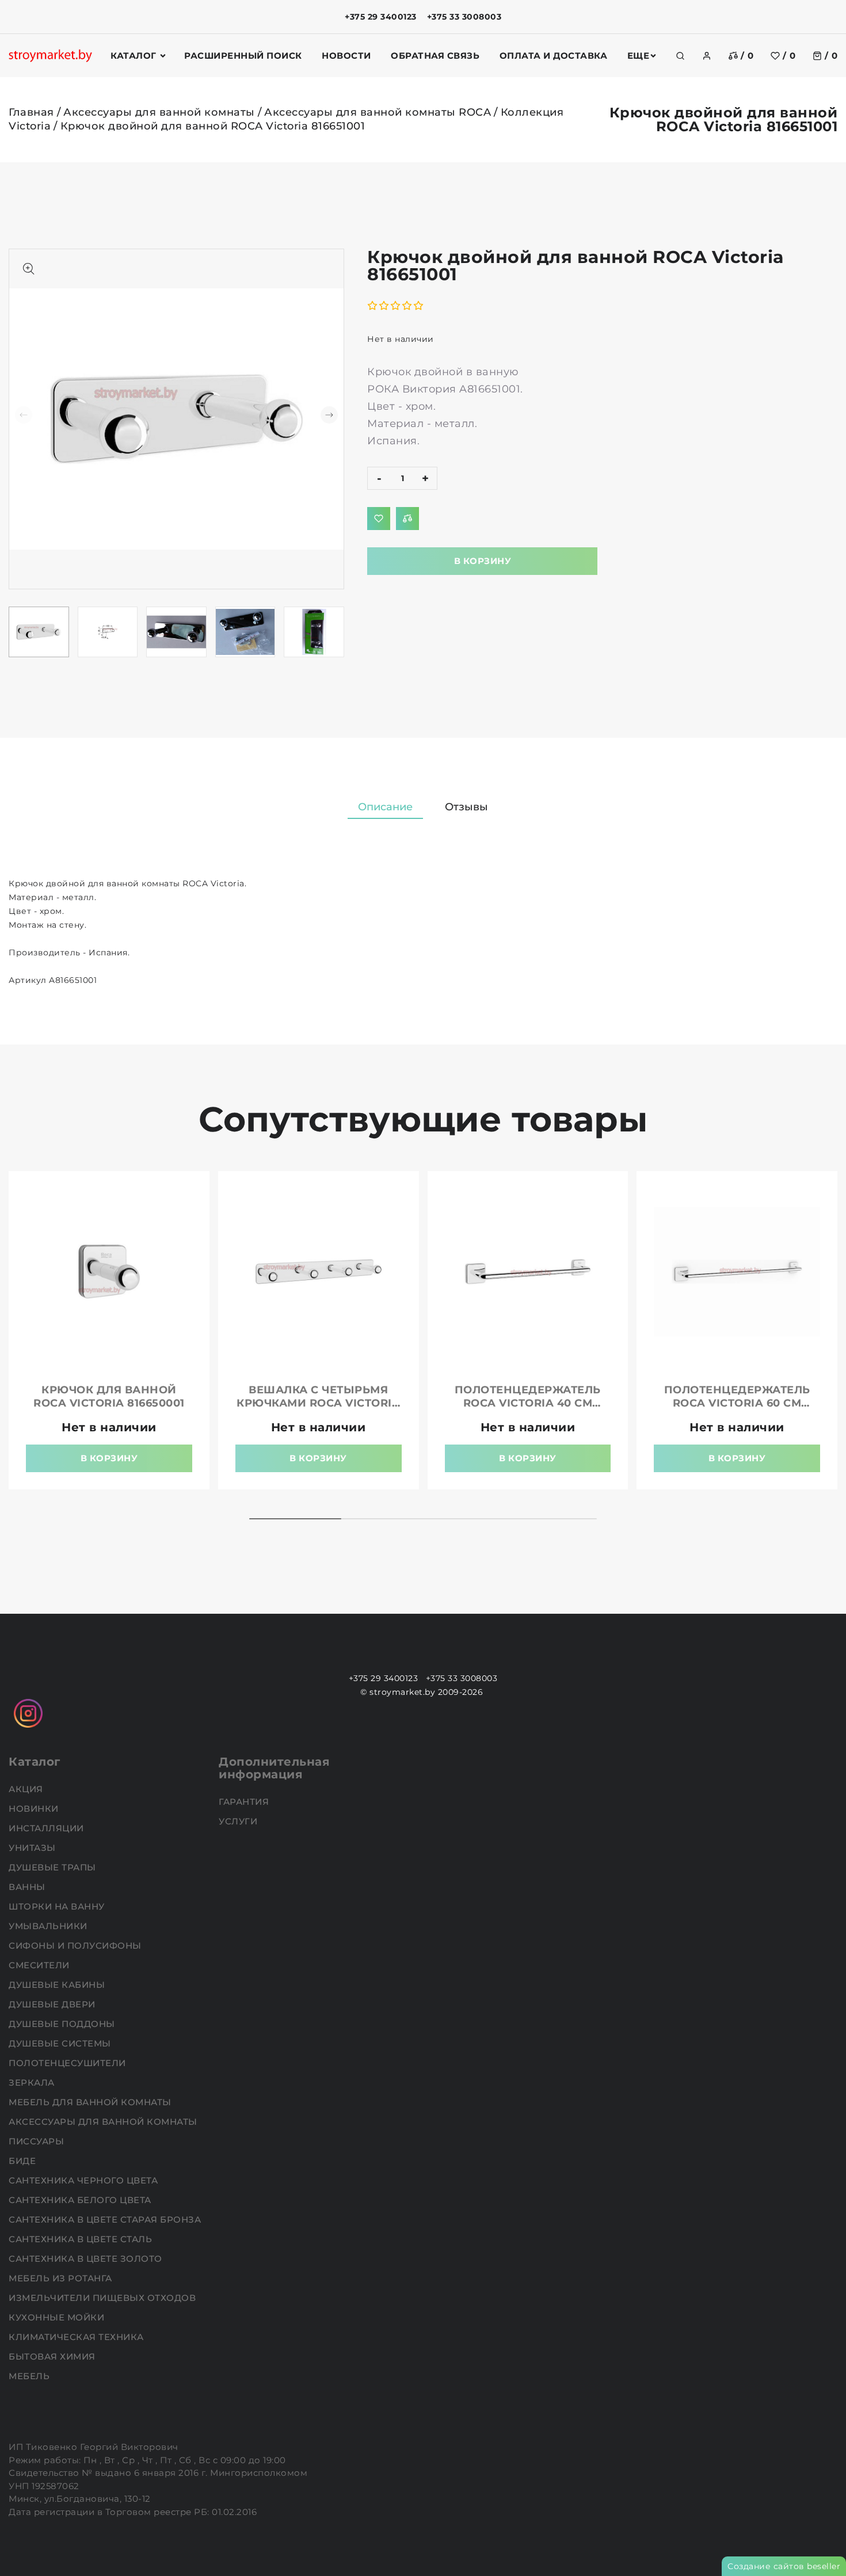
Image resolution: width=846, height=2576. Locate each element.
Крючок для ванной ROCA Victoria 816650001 (109, 1396)
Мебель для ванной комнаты (91, 2102)
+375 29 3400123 (381, 17)
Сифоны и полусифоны (76, 1946)
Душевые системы (61, 2043)
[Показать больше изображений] (29, 269)
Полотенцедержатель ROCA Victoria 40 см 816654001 (528, 1403)
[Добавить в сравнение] (407, 519)
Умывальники (49, 1926)
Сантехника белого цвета (81, 2200)
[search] (680, 56)
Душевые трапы (54, 1867)
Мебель (31, 2376)
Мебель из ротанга (62, 2278)
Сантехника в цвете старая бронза (106, 2219)
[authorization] (707, 56)
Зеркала (33, 2082)
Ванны (28, 1887)
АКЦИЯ (27, 1789)
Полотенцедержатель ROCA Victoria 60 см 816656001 (737, 1403)
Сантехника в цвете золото (87, 2259)
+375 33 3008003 (464, 17)
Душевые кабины (58, 1985)
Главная (31, 112)
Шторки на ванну (58, 1906)
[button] (329, 415)
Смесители (40, 1965)
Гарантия (245, 1802)
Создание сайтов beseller (784, 2566)
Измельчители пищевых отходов (104, 2298)
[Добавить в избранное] (379, 519)
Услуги (239, 1821)
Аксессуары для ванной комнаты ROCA (378, 112)
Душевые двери (53, 2004)
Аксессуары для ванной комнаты (159, 112)
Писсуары (38, 2141)
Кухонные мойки (58, 2317)
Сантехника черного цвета (85, 2180)
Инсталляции (47, 1828)
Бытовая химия (53, 2356)
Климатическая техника (77, 2337)
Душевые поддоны (63, 2024)
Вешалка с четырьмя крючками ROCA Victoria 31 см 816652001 (318, 1403)
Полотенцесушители (68, 2063)
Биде (24, 2161)
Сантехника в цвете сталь (82, 2239)
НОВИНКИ (35, 1809)
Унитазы (33, 1848)
